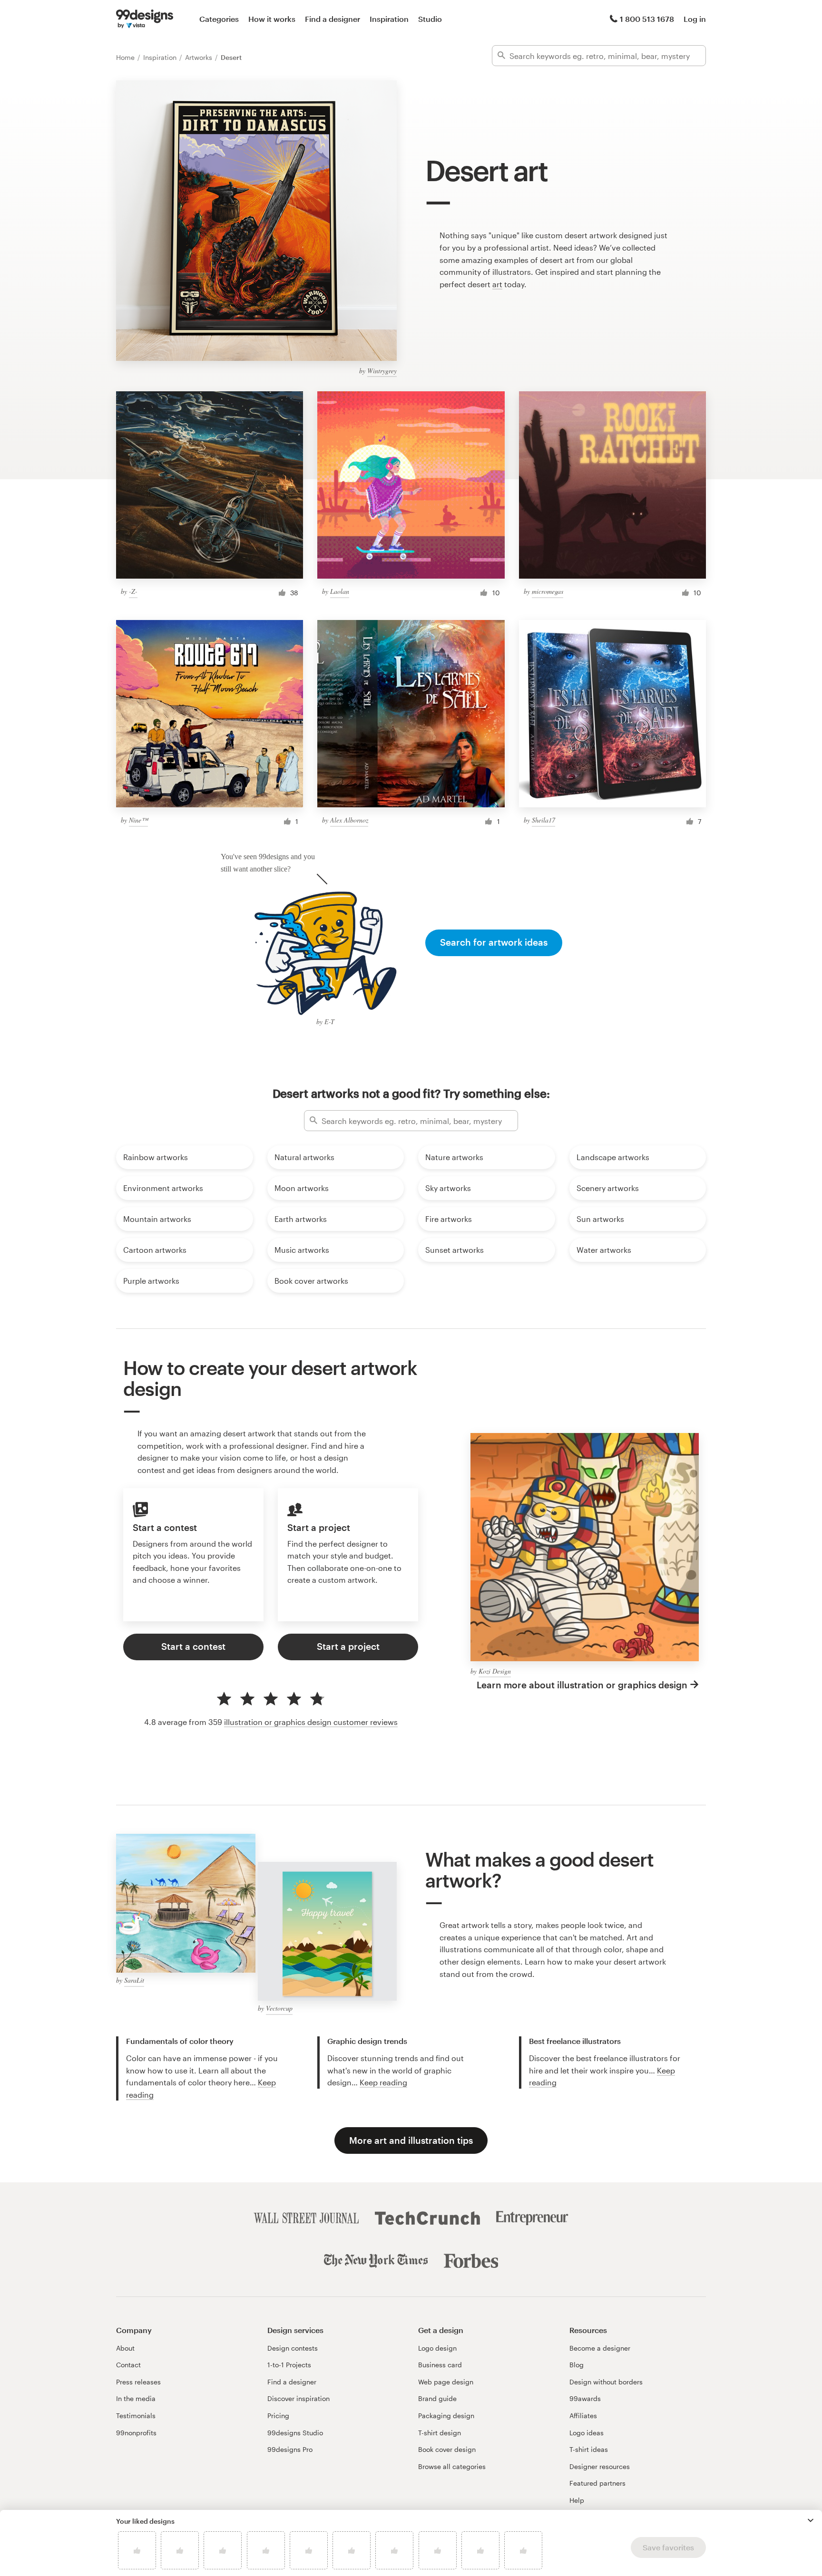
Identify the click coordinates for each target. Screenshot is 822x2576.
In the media (136, 2398)
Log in (695, 19)
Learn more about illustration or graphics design (582, 1685)
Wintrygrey (382, 371)
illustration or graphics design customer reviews (311, 1722)
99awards (585, 2398)
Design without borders (606, 2382)
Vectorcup (279, 2008)
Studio (430, 19)
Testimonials (136, 2416)
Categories (219, 19)
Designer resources (600, 2466)
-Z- (133, 591)
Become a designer (600, 2348)
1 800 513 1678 (647, 19)
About (125, 2348)
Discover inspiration (298, 2398)
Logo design (437, 2348)
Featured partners (597, 2483)
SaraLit (134, 1980)
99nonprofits (136, 2433)
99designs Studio (295, 2433)
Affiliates (583, 2416)
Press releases (138, 2382)
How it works (272, 19)
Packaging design (446, 2416)
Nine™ (138, 820)
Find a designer (333, 19)
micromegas (548, 591)
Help (577, 2500)
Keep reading (383, 2082)
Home (126, 57)
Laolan (340, 591)
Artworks (200, 57)
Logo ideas (587, 2433)
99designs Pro (290, 2449)
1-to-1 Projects (289, 2365)
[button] (811, 2520)
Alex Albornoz (349, 820)
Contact (128, 2365)
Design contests (293, 2348)
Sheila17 (543, 820)
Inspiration (389, 19)
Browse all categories (452, 2466)
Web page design (446, 2382)
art (497, 284)
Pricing (278, 2416)
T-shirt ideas (589, 2449)
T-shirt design (440, 2433)
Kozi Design (495, 1671)
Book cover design (447, 2449)
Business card (440, 2365)
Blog (577, 2365)
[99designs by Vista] (145, 19)
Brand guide (437, 2398)
